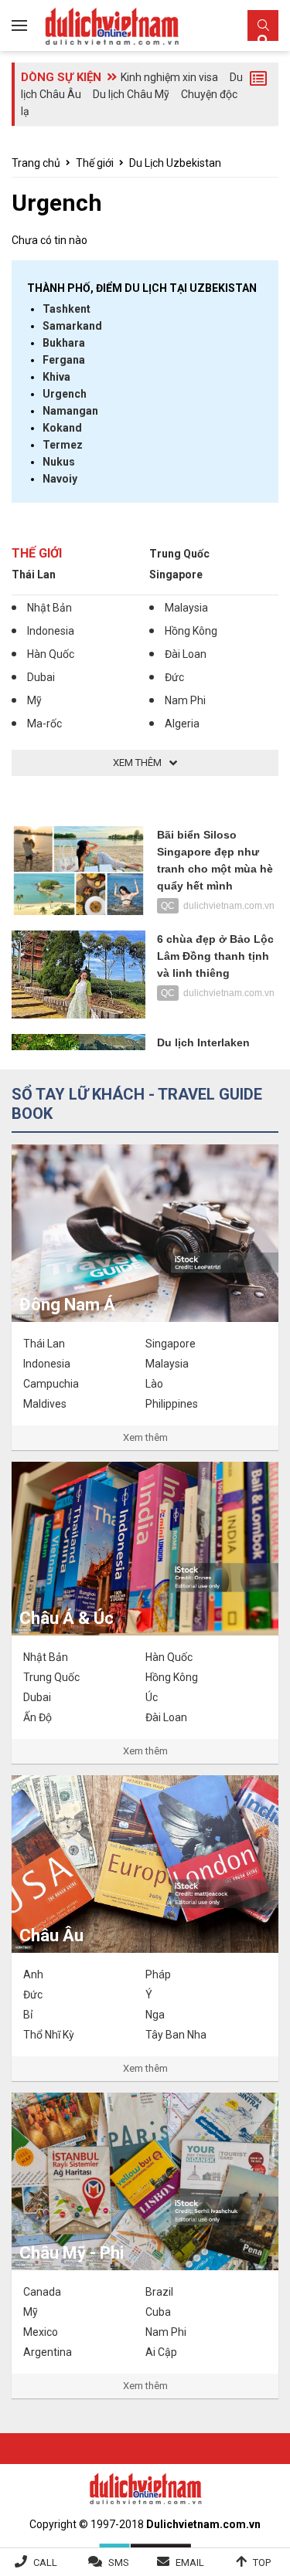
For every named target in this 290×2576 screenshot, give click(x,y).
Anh (33, 1974)
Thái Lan (34, 575)
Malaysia (186, 608)
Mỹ (34, 700)
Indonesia (51, 631)
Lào (154, 1384)
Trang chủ (36, 163)
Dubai (41, 677)
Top (262, 2562)
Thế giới (95, 163)
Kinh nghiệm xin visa (169, 77)
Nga (155, 2015)
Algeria (182, 724)
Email (190, 2562)
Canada (42, 2292)
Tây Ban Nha (176, 2035)
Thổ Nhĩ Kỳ (49, 2035)
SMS (119, 2562)
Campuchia (51, 1384)
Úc (152, 1697)
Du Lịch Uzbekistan (175, 163)
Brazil (159, 2292)
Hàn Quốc (51, 654)
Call (45, 2562)
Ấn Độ (38, 1717)
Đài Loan (186, 654)
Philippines (172, 1404)
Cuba (158, 2312)
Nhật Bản (49, 608)
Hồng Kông (191, 631)
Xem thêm (145, 1437)
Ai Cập (161, 2352)
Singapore (176, 575)
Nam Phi (185, 700)
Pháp (158, 1974)
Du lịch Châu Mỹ (131, 94)
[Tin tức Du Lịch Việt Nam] (145, 2486)
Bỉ (28, 2015)
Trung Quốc (179, 554)
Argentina (48, 2352)
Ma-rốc (44, 724)
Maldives (45, 1404)
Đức (174, 677)
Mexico (41, 2332)
